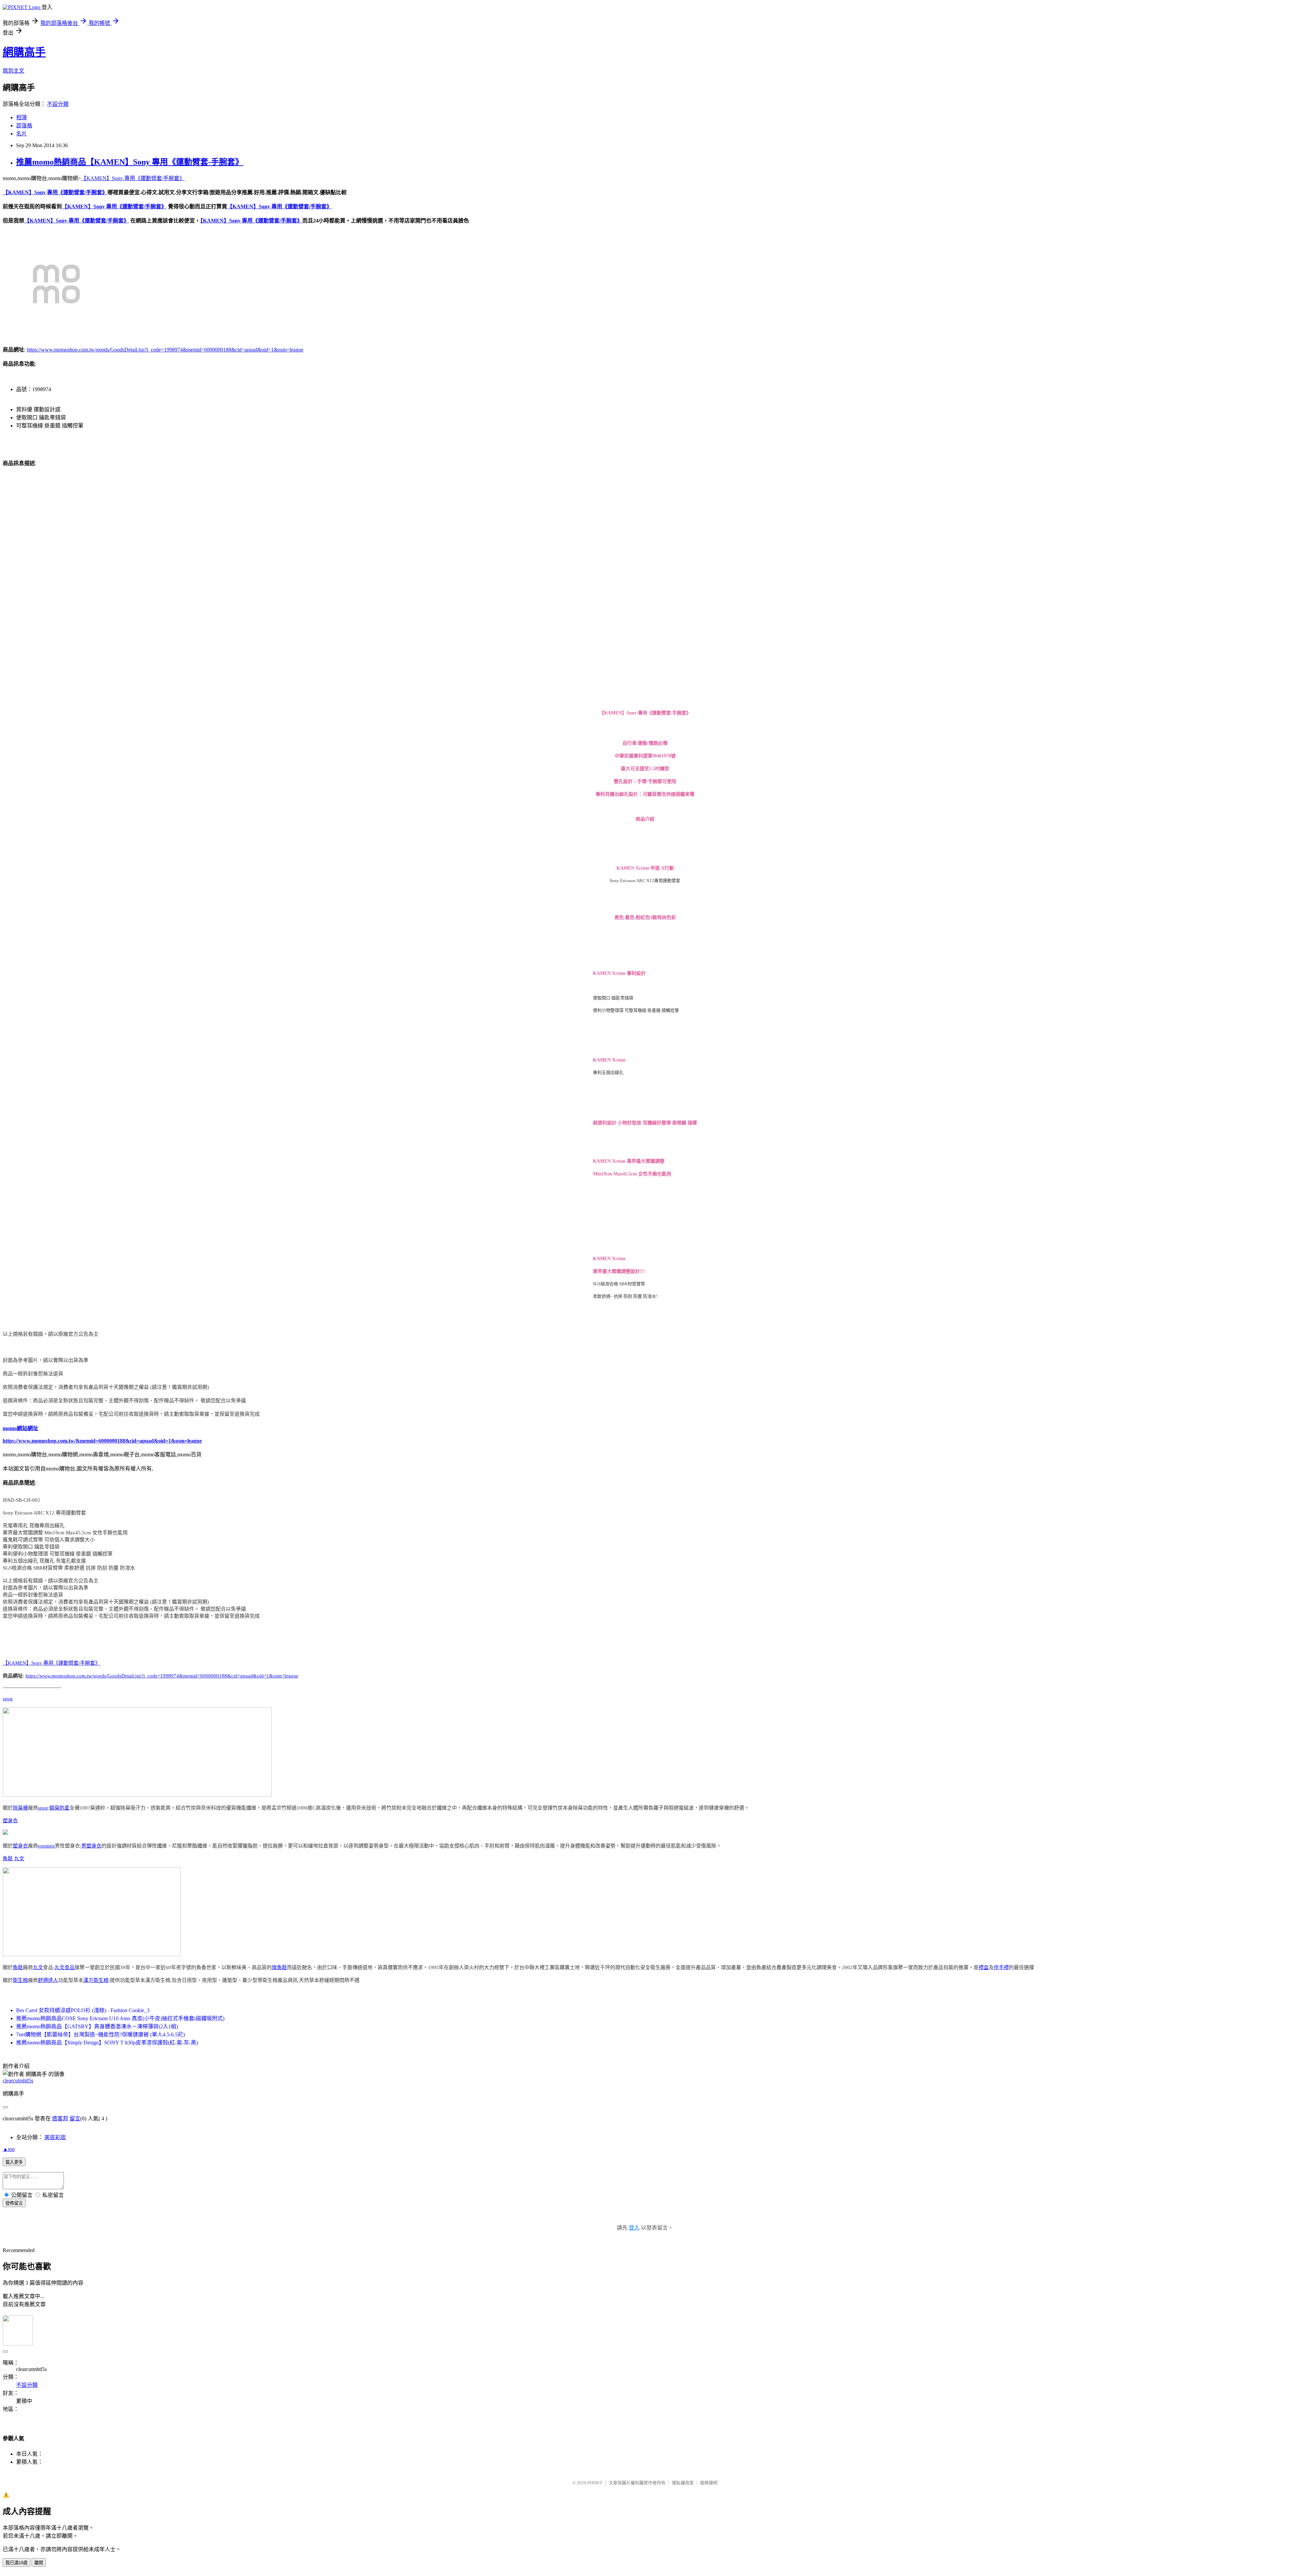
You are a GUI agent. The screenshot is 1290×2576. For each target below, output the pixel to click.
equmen (46, 1846)
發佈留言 (14, 2203)
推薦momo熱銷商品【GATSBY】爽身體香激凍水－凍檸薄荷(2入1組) (97, 2026)
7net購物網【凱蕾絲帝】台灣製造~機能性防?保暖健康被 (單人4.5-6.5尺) (100, 2034)
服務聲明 (709, 2483)
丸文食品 (64, 1967)
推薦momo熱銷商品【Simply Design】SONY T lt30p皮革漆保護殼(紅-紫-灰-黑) (107, 2043)
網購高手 (24, 52)
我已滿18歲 (16, 2563)
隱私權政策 (683, 2483)
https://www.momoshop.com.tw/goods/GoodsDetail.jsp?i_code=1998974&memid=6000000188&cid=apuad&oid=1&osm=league (165, 350)
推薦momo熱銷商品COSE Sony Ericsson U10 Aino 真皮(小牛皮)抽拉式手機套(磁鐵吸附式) (120, 2018)
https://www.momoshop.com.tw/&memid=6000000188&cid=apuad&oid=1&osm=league (102, 1441)
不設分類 (58, 104)
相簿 (21, 117)
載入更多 (14, 2162)
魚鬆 (8, 1859)
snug (8, 1699)
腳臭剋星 (59, 1808)
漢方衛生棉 (96, 1980)
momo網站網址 (20, 1428)
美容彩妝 (55, 2137)
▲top (9, 2149)
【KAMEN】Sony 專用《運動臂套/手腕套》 (133, 178)
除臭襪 (20, 1808)
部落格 (24, 126)
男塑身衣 (91, 1846)
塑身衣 (10, 1821)
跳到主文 (13, 71)
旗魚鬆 (279, 1967)
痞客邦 (60, 2118)
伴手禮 (1001, 1967)
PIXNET (595, 2483)
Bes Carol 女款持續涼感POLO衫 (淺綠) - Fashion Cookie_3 (83, 2010)
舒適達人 (48, 1980)
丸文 (19, 1859)
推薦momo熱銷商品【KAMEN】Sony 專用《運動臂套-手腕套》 (130, 162)
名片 (21, 134)
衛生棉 (20, 1980)
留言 (75, 2118)
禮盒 (984, 1967)
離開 (39, 2563)
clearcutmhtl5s (18, 2081)
